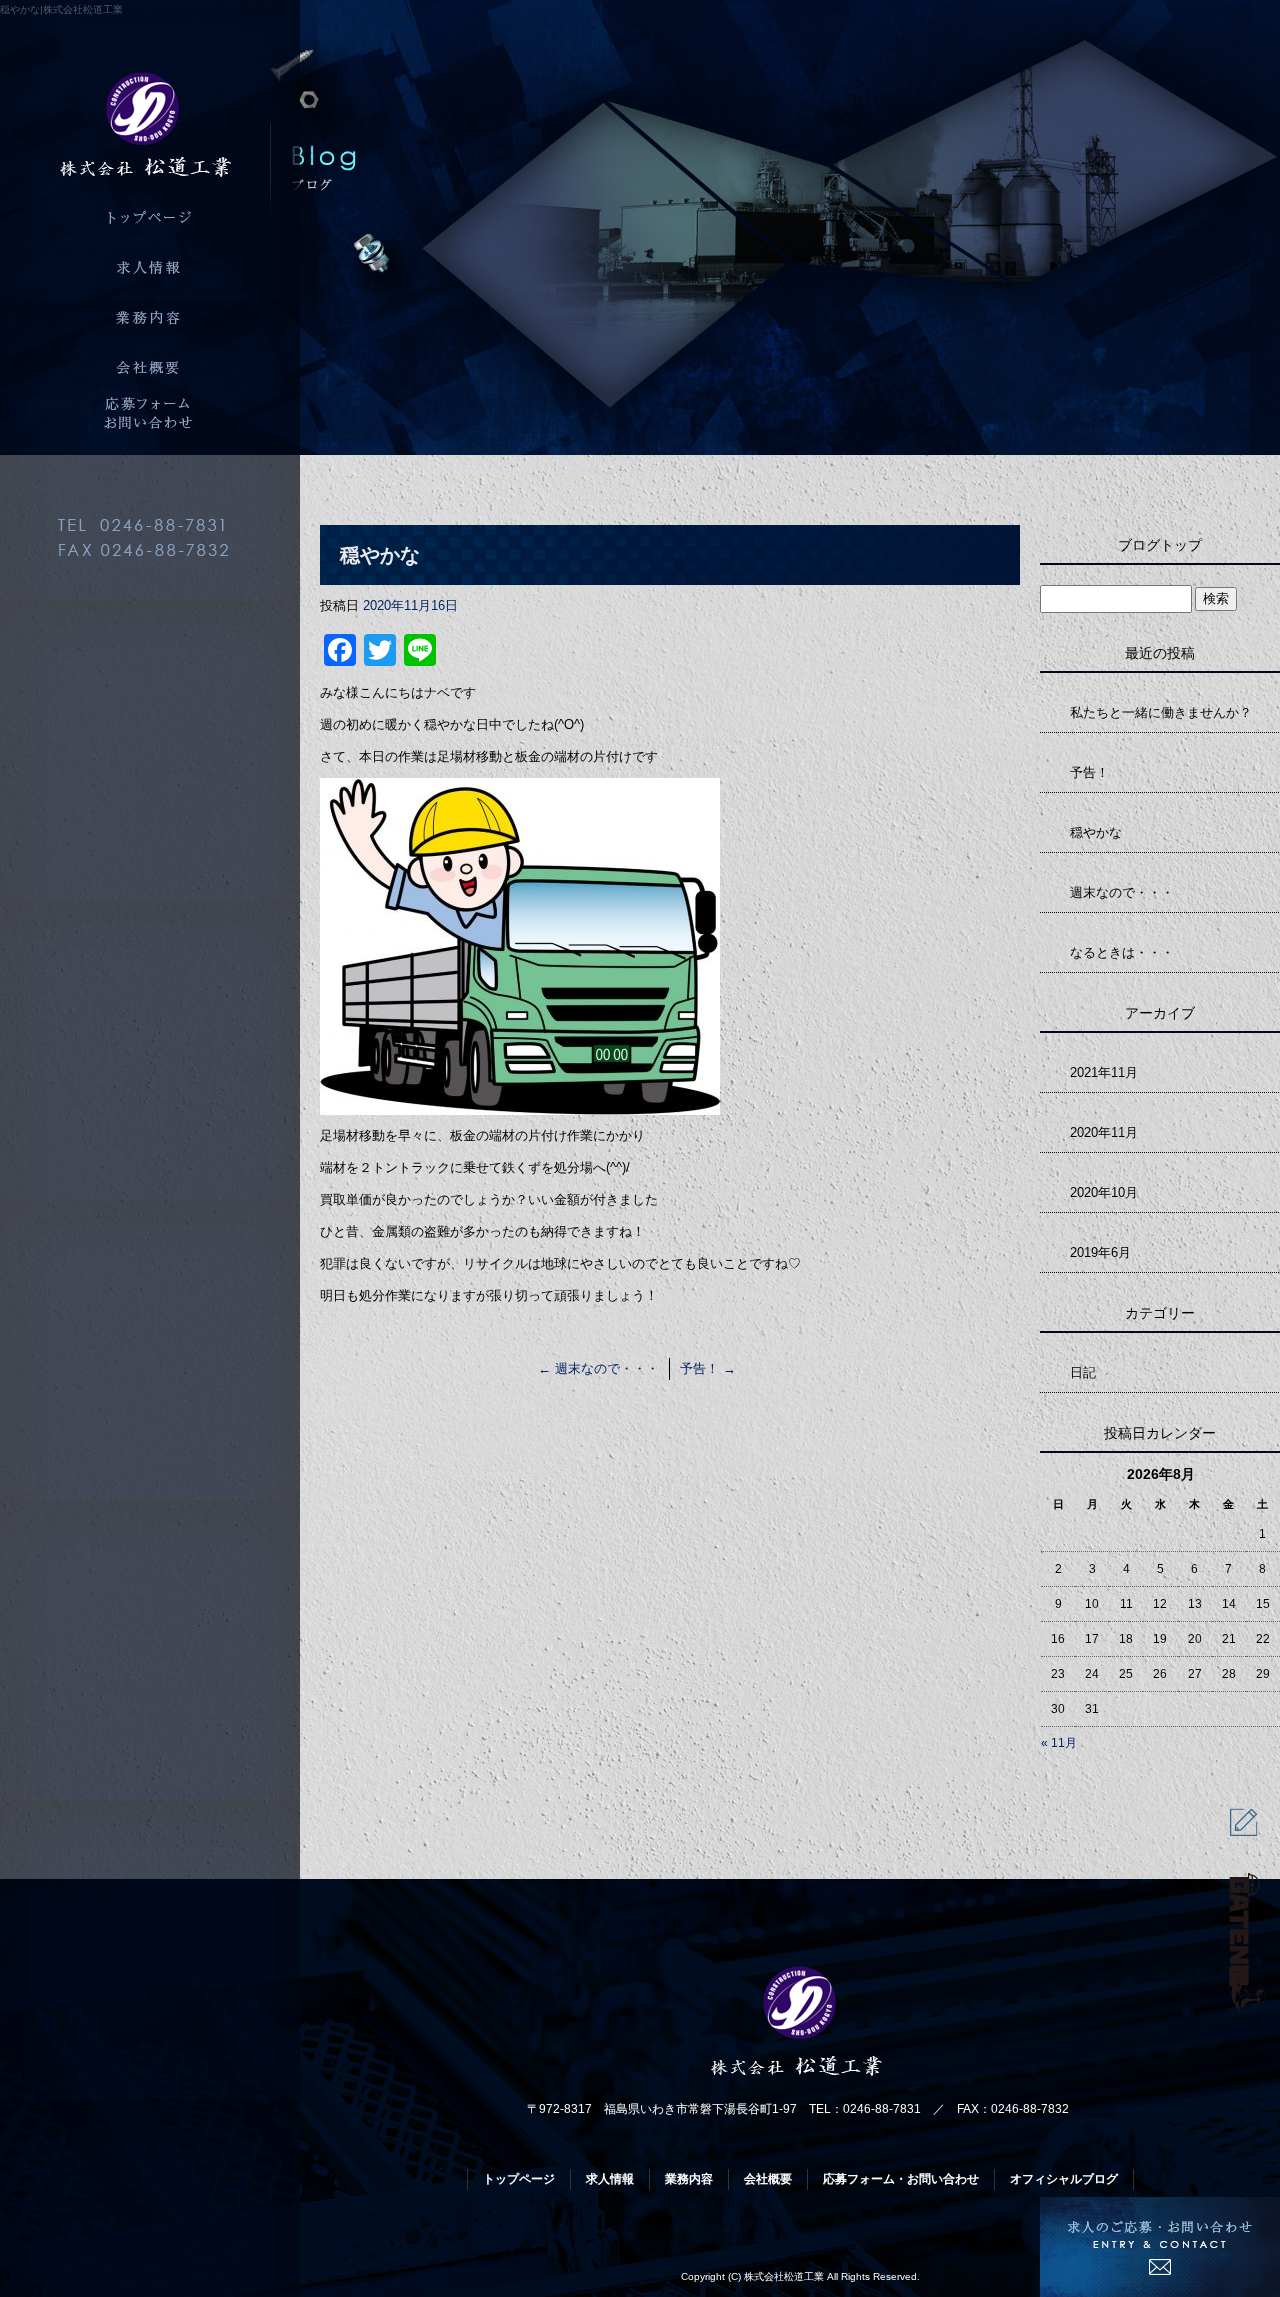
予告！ (708, 1368)
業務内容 (150, 315)
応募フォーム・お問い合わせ (150, 415)
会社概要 (150, 365)
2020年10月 (1104, 1192)
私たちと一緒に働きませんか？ (1161, 712)
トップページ (150, 215)
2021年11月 (1104, 1072)
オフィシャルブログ (1064, 2179)
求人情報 (150, 265)
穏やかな (1096, 832)
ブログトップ (1160, 545)
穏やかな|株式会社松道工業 (61, 9)
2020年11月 (1104, 1132)
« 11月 (1059, 1743)
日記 (1083, 1372)
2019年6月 (1100, 1252)
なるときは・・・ (1122, 952)
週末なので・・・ (598, 1368)
